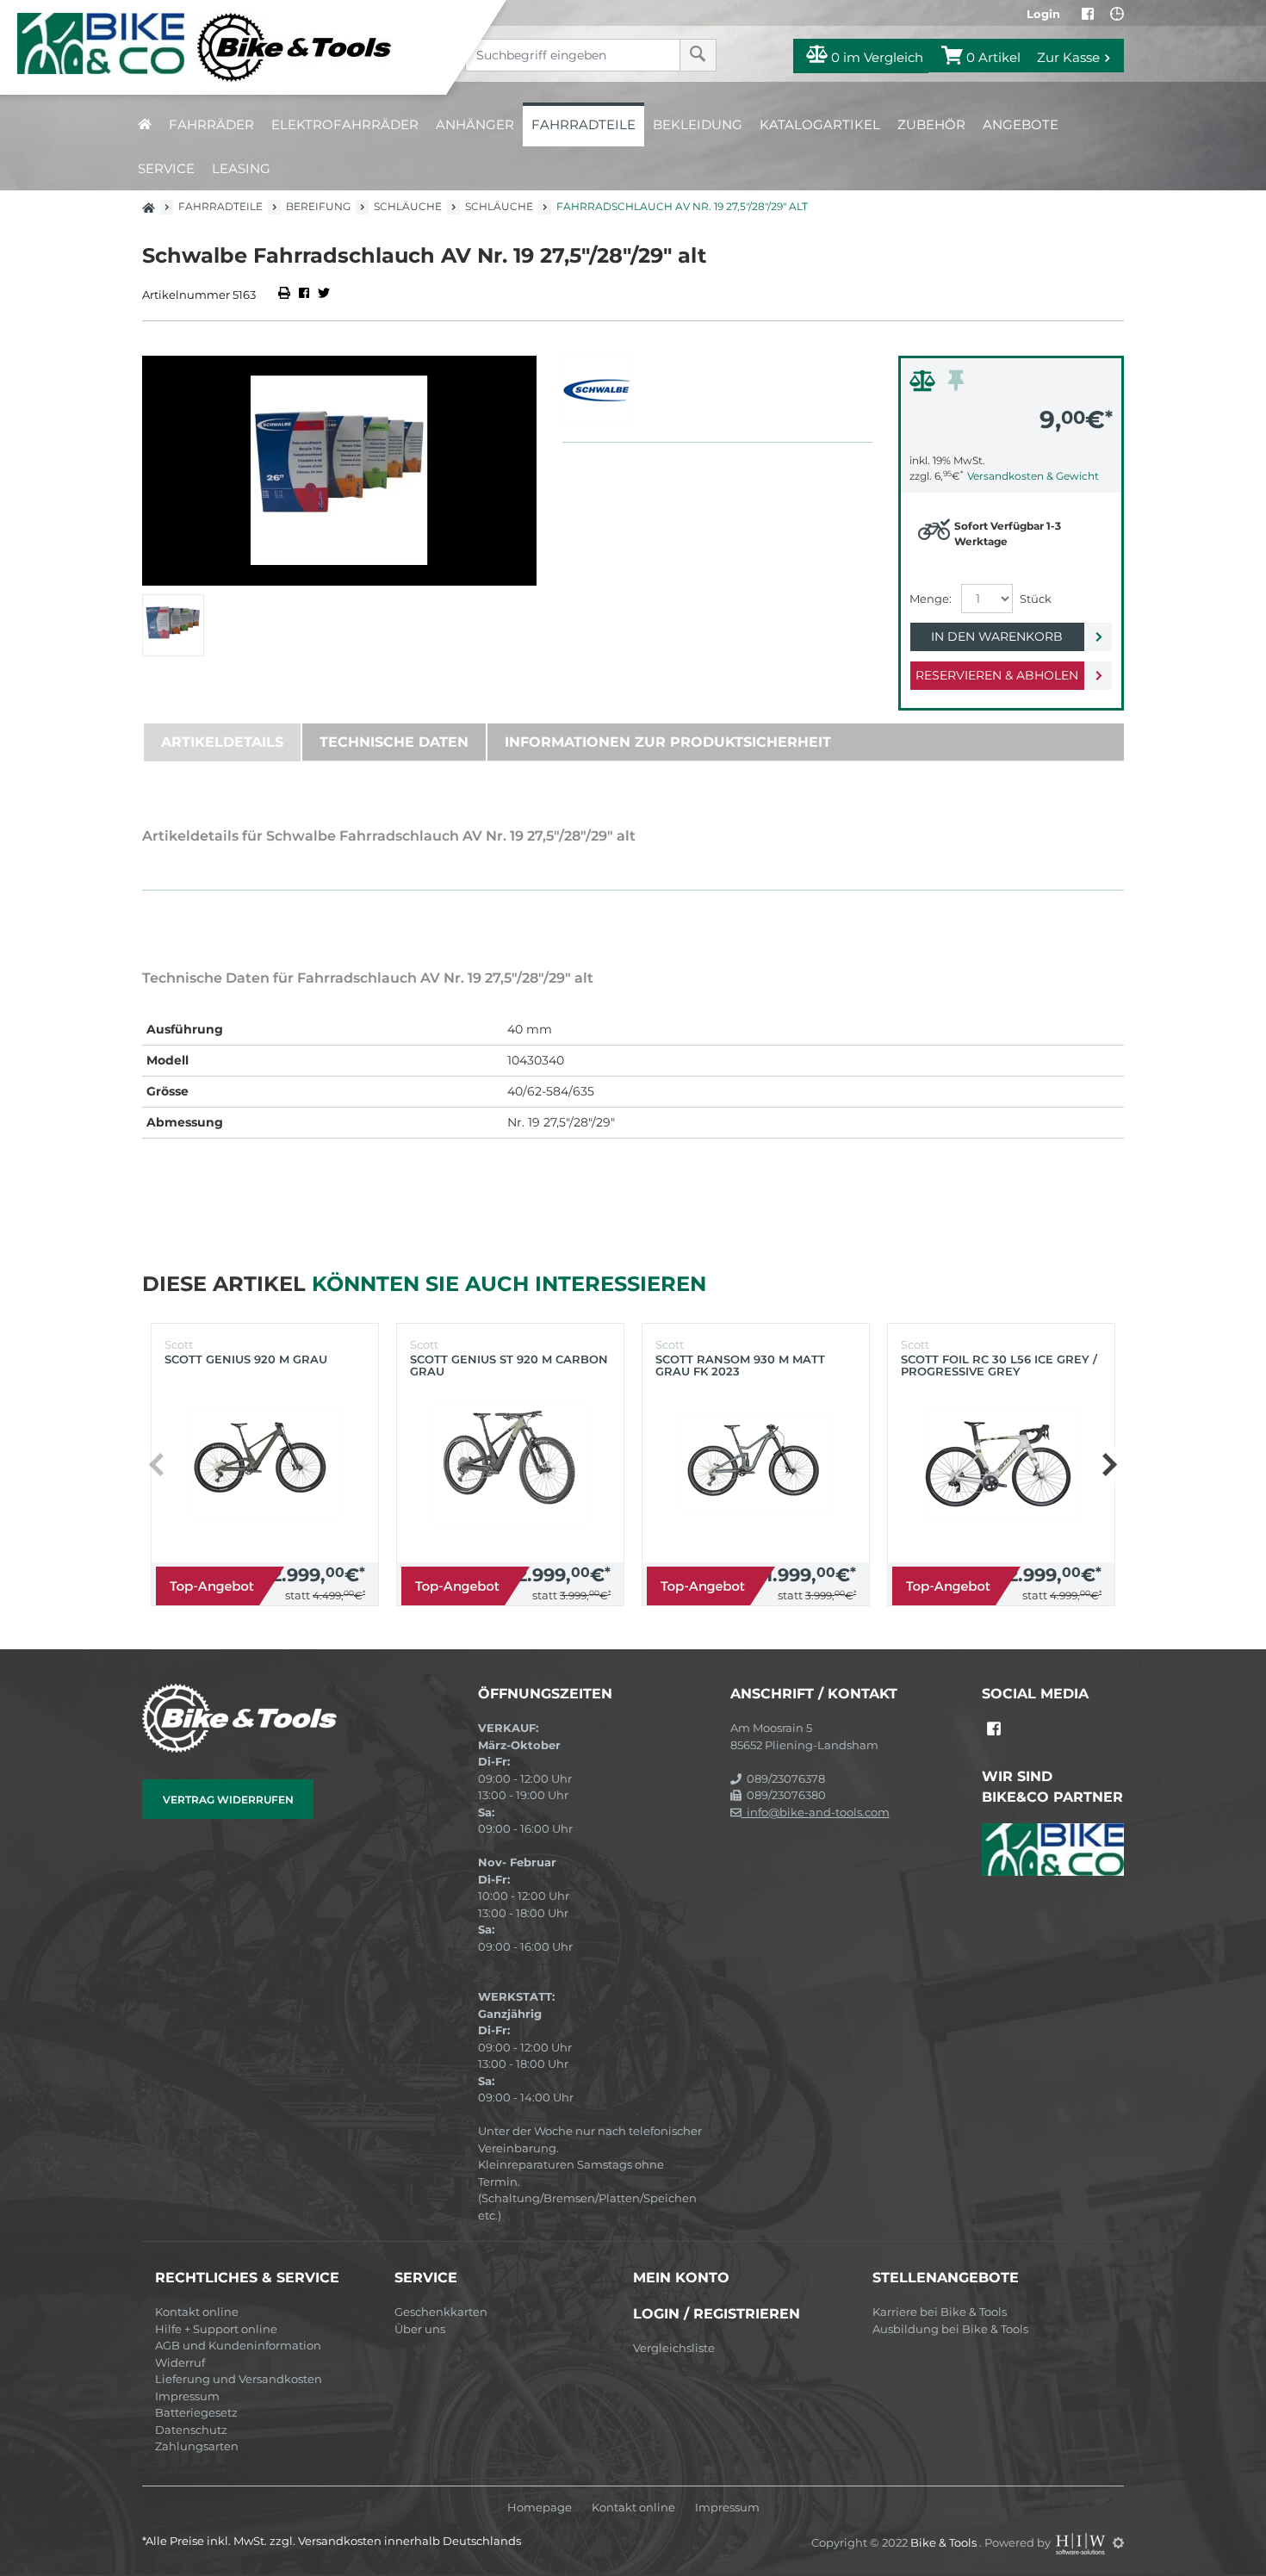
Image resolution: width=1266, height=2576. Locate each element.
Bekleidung (698, 124)
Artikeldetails (222, 742)
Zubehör (931, 124)
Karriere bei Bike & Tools (940, 2312)
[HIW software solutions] (1082, 2542)
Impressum (187, 2396)
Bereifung (318, 206)
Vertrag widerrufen (228, 1800)
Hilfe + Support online (216, 2329)
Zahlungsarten (197, 2446)
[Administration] (1118, 2542)
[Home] (236, 47)
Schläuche (408, 206)
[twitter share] (324, 295)
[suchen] (698, 55)
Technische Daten (394, 742)
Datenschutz (191, 2430)
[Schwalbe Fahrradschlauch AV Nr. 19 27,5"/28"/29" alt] (339, 471)
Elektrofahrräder (345, 124)
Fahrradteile (583, 124)
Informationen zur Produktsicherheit (668, 742)
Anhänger (475, 124)
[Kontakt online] (1117, 14)
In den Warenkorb (997, 636)
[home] (145, 124)
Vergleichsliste (674, 2348)
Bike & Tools (945, 2542)
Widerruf (180, 2362)
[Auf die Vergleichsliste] (925, 385)
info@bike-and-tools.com (816, 1812)
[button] (1109, 1465)
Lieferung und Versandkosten (239, 2379)
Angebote (1021, 124)
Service (166, 168)
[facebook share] (304, 295)
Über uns (420, 2329)
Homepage (540, 2508)
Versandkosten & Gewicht (1033, 476)
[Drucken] (285, 295)
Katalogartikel (820, 124)
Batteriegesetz (196, 2412)
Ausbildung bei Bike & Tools (950, 2329)
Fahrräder (211, 124)
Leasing (241, 168)
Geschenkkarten (441, 2312)
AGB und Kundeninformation (238, 2345)
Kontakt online (197, 2312)
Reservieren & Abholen (997, 675)
